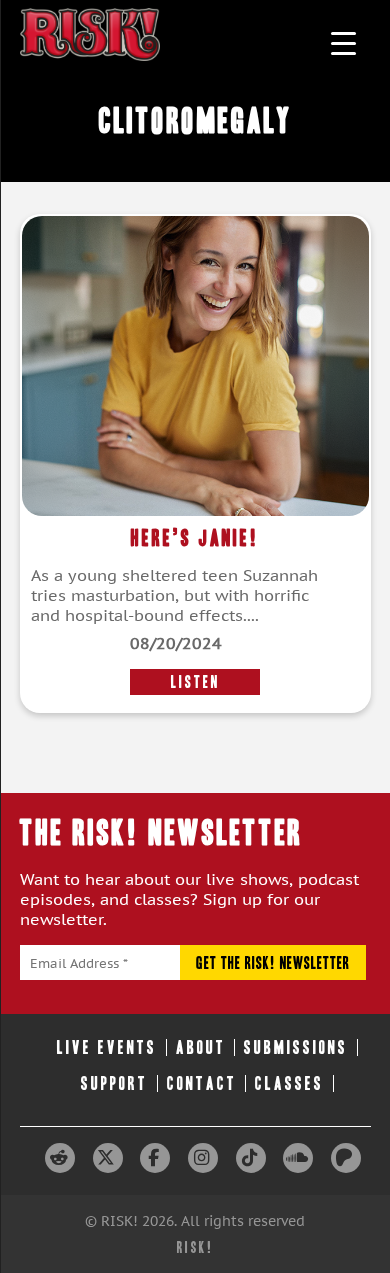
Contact (202, 1083)
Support (114, 1083)
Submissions (296, 1047)
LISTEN (195, 682)
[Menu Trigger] (343, 42)
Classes (289, 1083)
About (201, 1047)
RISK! (195, 1247)
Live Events (107, 1047)
